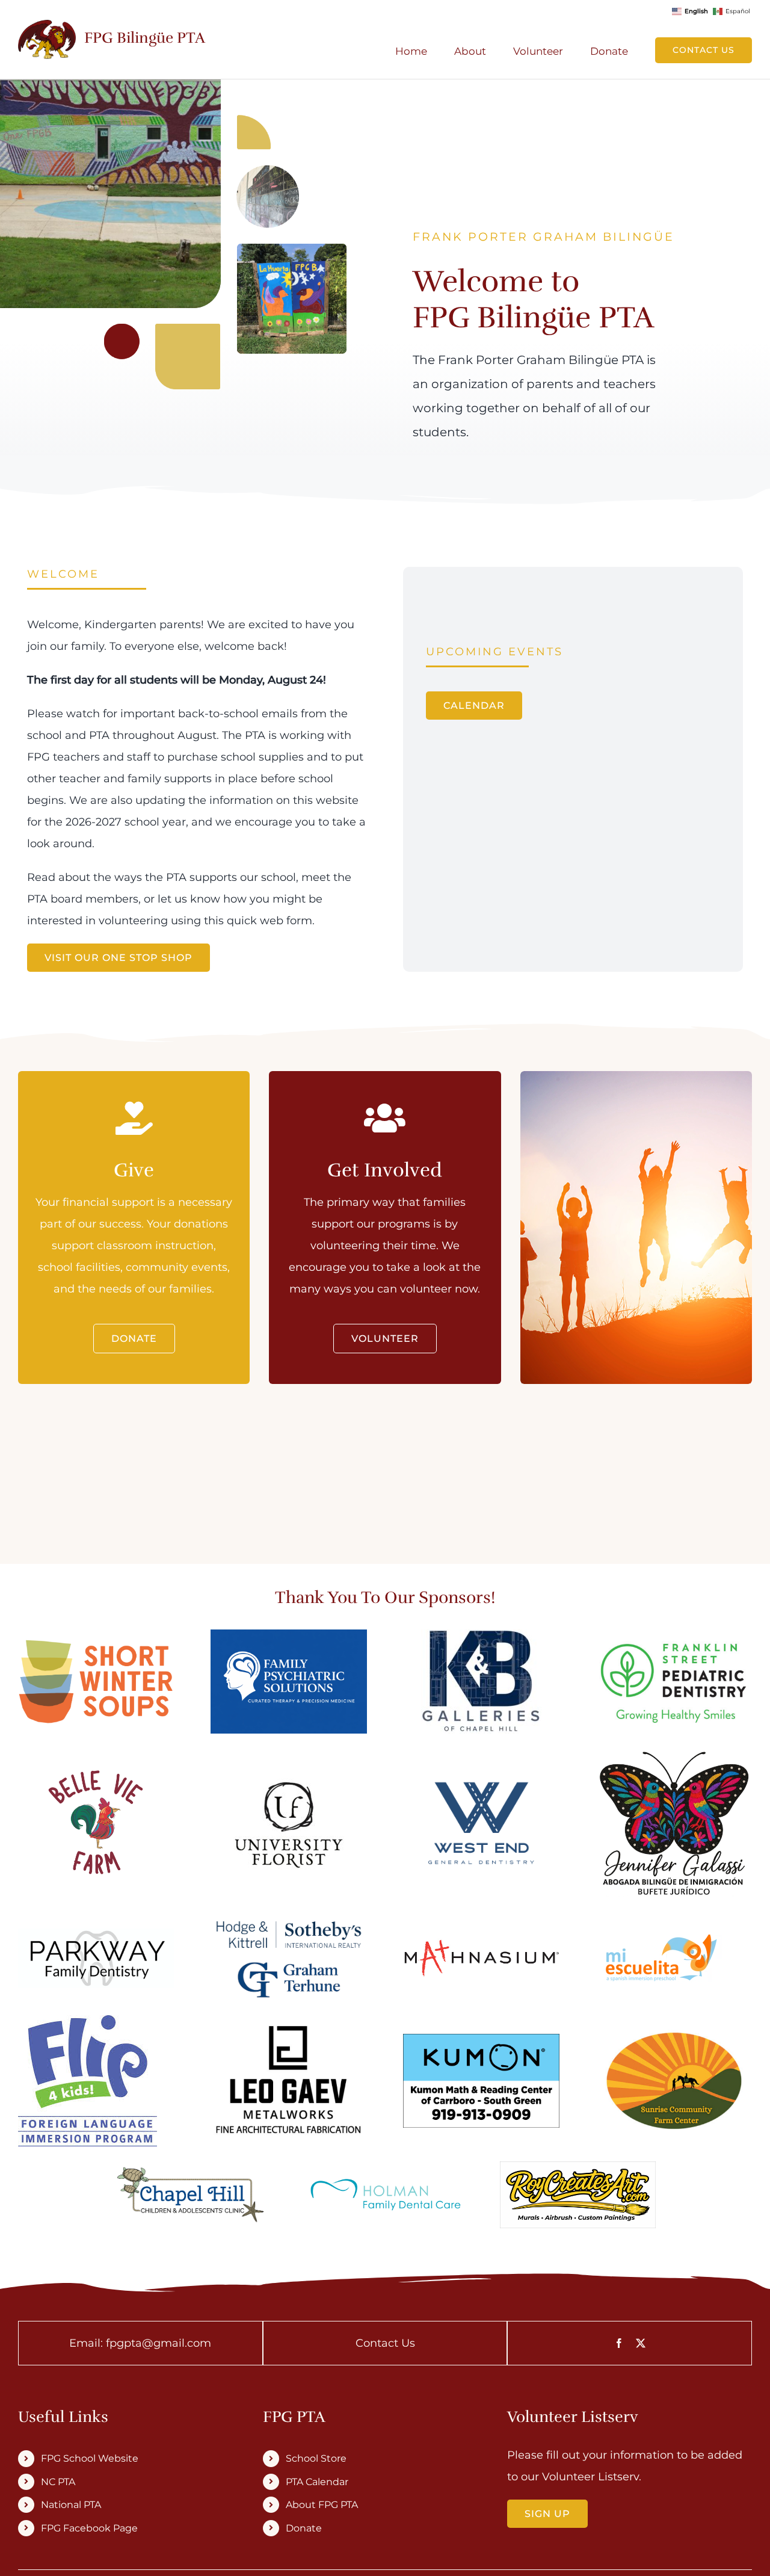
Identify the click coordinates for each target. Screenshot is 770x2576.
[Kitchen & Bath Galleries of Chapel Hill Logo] (481, 1635)
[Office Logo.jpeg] (96, 1934)
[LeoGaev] (288, 2028)
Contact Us (385, 2343)
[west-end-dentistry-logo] (481, 1785)
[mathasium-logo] (481, 1944)
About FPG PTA (322, 2505)
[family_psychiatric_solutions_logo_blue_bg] (288, 1635)
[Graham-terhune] (288, 1919)
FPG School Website (90, 2458)
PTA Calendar (317, 2482)
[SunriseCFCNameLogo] (674, 2032)
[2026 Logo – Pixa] (96, 1751)
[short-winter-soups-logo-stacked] (96, 1645)
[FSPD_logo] (674, 1640)
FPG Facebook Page (89, 2528)
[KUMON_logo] (481, 2039)
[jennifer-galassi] (674, 1756)
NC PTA (58, 2482)
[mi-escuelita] (659, 1940)
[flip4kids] (88, 2021)
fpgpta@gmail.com (159, 2343)
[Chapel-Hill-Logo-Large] (192, 2164)
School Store (316, 2458)
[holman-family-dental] (385, 2179)
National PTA (71, 2505)
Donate (304, 2528)
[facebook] (619, 2343)
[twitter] (641, 2343)
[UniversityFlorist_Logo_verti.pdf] (289, 1769)
